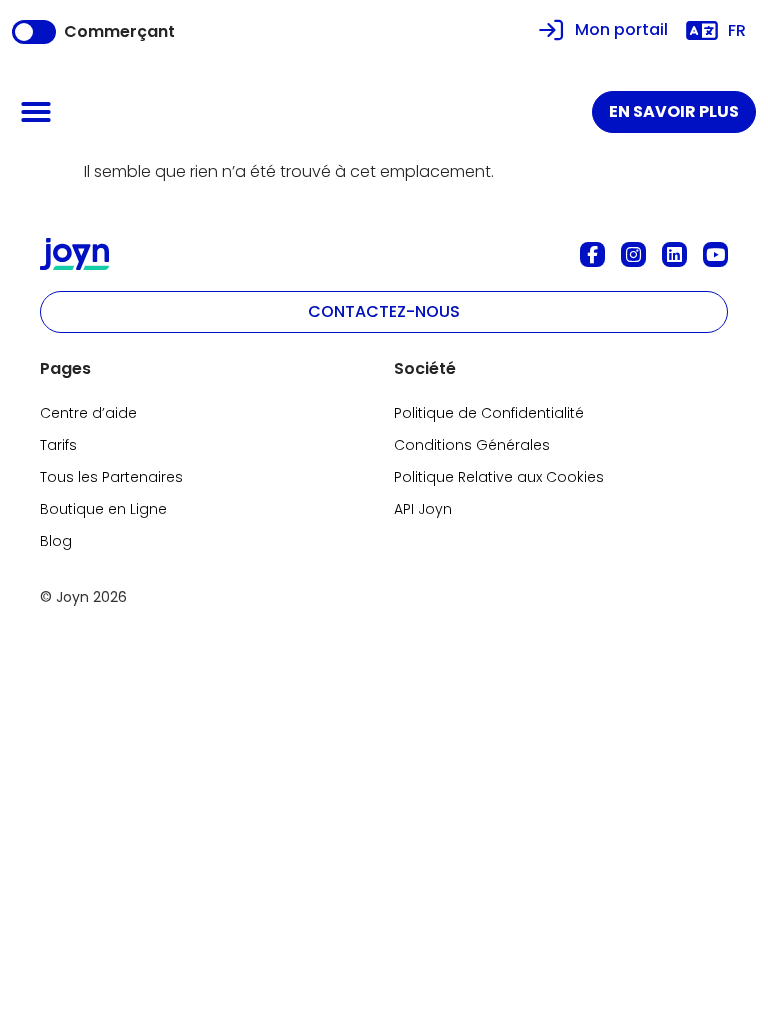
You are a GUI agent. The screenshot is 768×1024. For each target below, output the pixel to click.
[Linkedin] (674, 254)
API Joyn (423, 509)
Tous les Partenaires (111, 477)
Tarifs (58, 445)
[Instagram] (633, 254)
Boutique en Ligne (103, 509)
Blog (56, 541)
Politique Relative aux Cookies (499, 477)
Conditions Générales (472, 445)
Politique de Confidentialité (489, 413)
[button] (36, 112)
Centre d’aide (88, 413)
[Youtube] (715, 254)
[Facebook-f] (592, 254)
